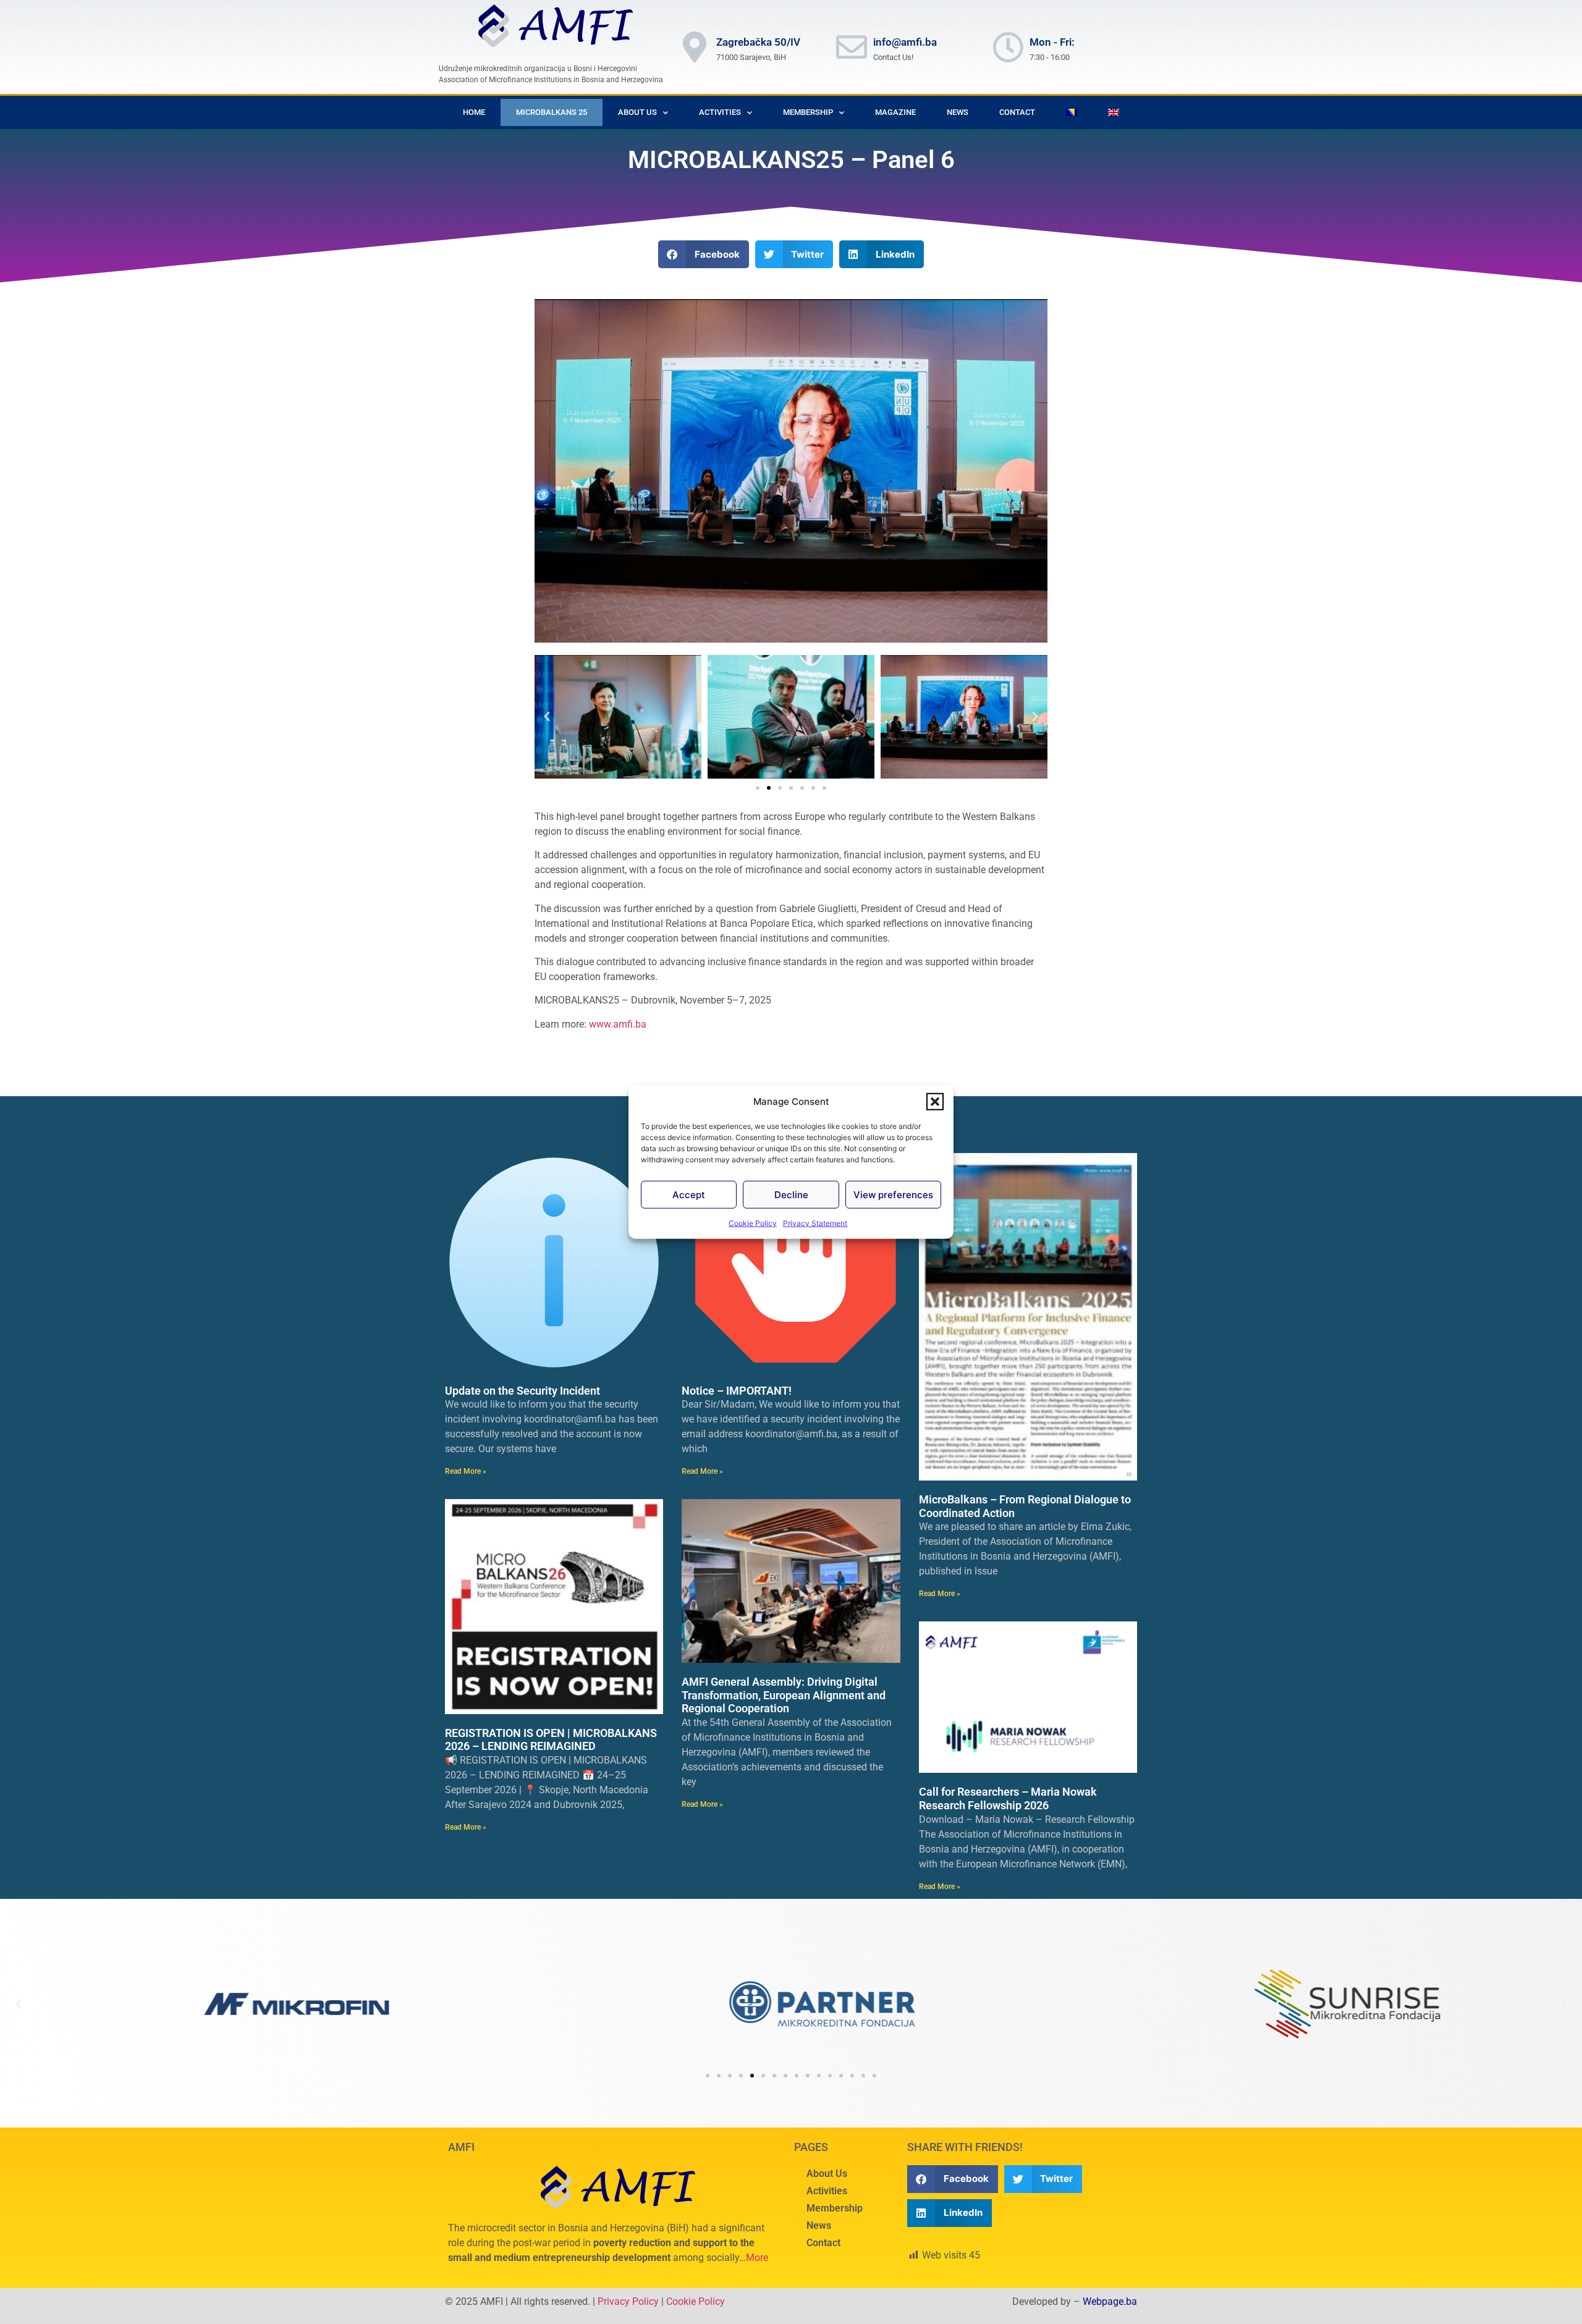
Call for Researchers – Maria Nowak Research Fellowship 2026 (1008, 1798)
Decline (791, 1194)
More (757, 2258)
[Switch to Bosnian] (1072, 112)
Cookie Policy (753, 1223)
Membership (835, 2208)
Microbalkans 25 (552, 112)
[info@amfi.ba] (852, 47)
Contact (1017, 112)
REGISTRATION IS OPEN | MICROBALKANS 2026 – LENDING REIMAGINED (551, 1740)
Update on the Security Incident (522, 1391)
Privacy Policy (628, 2301)
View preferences (893, 1194)
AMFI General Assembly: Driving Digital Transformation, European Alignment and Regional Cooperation (784, 1695)
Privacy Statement (815, 1223)
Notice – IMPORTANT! (737, 1391)
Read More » (466, 1471)
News (958, 112)
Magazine (895, 112)
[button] (935, 1102)
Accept (689, 1194)
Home (474, 112)
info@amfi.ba (905, 42)
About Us (637, 112)
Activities (827, 2191)
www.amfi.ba (618, 1024)
